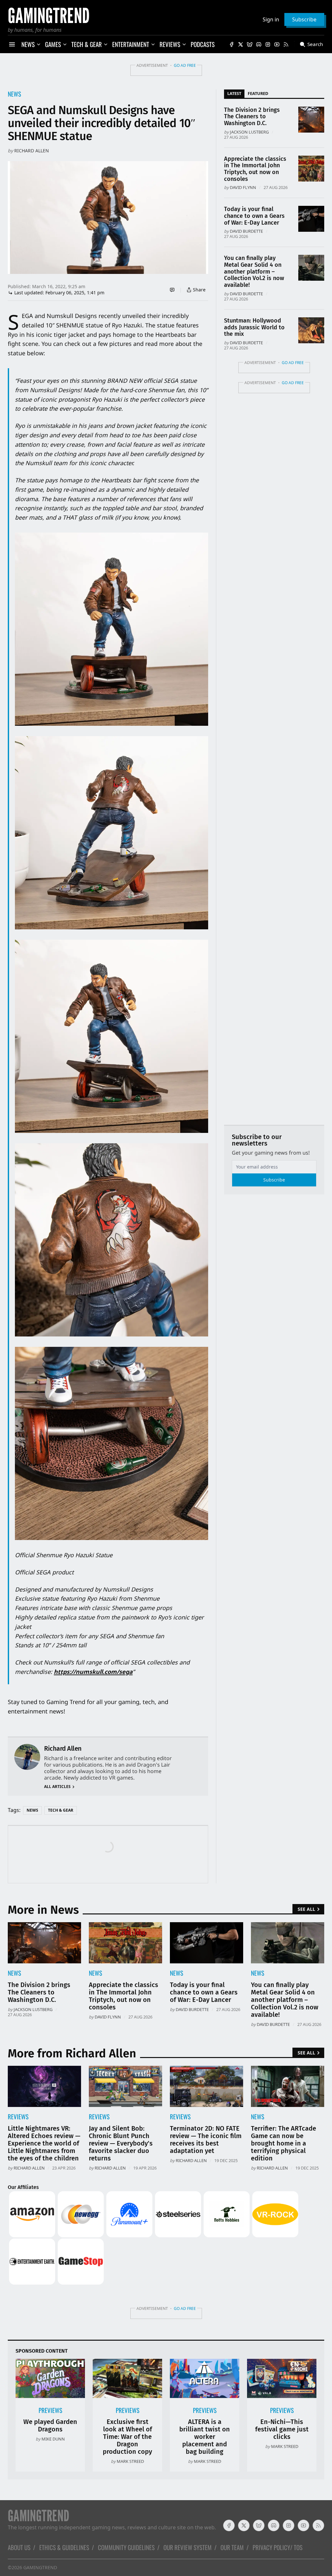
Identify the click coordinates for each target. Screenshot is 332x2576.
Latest (234, 93)
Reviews (18, 2117)
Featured (258, 93)
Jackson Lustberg (249, 132)
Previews (50, 2410)
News (14, 94)
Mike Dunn (53, 2439)
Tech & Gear (61, 1810)
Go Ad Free (185, 65)
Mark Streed (130, 2461)
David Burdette (246, 231)
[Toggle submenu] (39, 44)
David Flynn (243, 187)
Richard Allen (32, 151)
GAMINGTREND (40, 2567)
